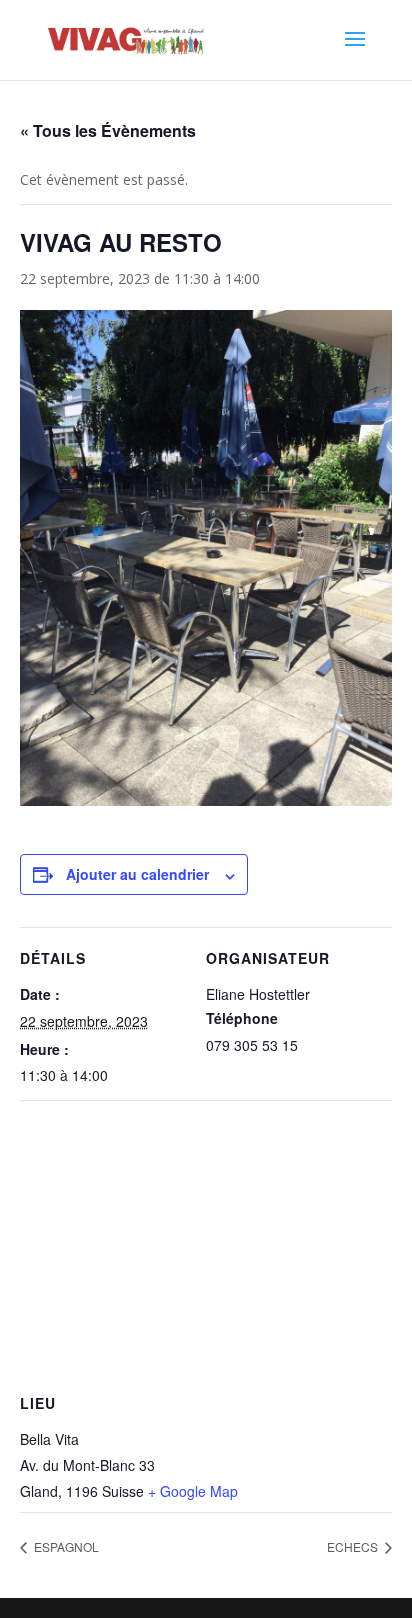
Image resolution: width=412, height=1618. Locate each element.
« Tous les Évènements (108, 130)
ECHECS (354, 1546)
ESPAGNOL (65, 1546)
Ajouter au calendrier (137, 874)
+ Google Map (193, 1491)
